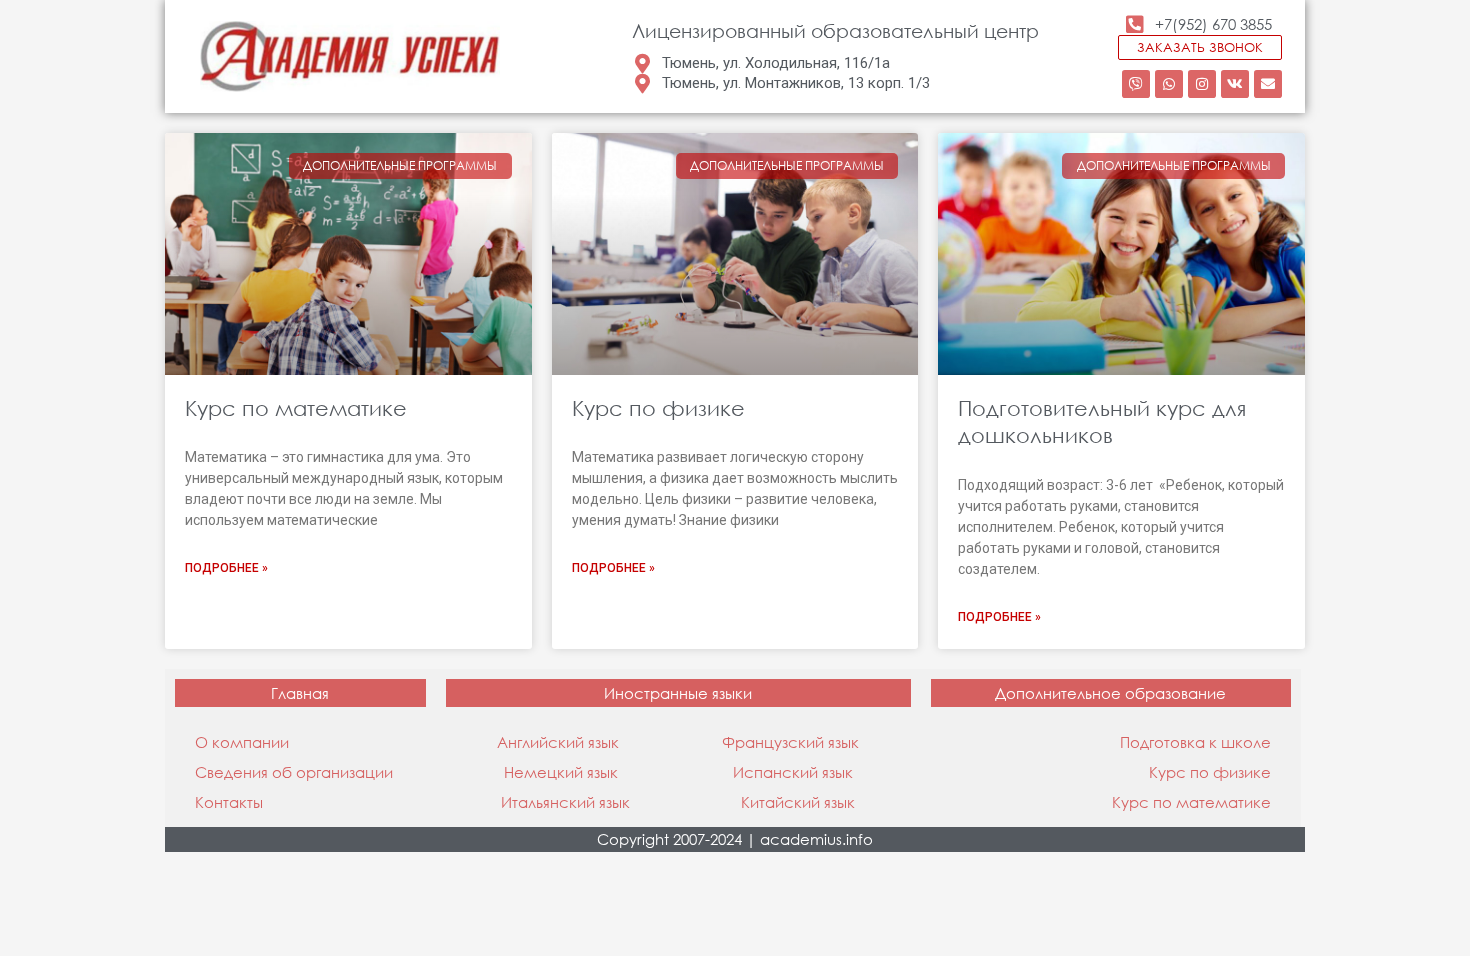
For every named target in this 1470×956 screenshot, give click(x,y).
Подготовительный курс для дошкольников (1102, 421)
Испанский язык (793, 772)
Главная (300, 693)
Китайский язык (798, 802)
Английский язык (558, 742)
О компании (242, 742)
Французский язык (790, 742)
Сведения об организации (294, 772)
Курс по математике (296, 408)
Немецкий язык (561, 772)
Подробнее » (226, 568)
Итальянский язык (565, 802)
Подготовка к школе (1195, 742)
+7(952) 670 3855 (1213, 24)
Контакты (229, 802)
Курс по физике (658, 408)
